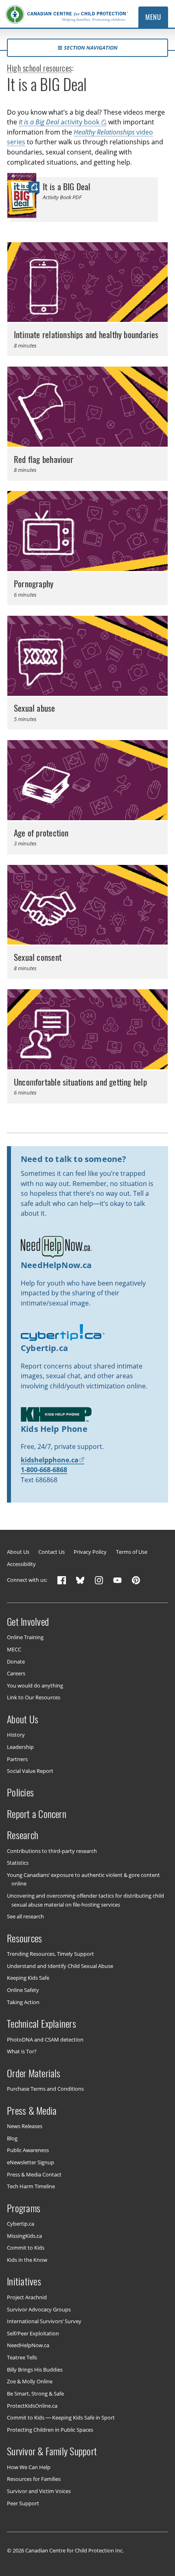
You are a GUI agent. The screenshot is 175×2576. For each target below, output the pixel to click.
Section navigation (91, 48)
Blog (12, 2138)
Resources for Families (34, 2479)
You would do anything (35, 1685)
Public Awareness (28, 2150)
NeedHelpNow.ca (28, 2345)
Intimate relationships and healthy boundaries (86, 335)
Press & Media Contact (34, 2174)
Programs (24, 2208)
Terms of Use (132, 1552)
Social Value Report (30, 1771)
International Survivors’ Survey (44, 2321)
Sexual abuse (35, 708)
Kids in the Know (27, 2260)
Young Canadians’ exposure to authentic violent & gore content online (83, 1879)
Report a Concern (37, 1814)
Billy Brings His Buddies (35, 2369)
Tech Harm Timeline (31, 2186)
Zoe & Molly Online (30, 2381)
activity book (59, 122)
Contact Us (51, 1552)
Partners (17, 1759)
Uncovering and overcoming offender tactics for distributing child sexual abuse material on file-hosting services (85, 1900)
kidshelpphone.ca (50, 1460)
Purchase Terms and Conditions (45, 2089)
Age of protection (41, 833)
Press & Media (32, 2110)
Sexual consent (38, 957)
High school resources (39, 68)
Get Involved (28, 1621)
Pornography (34, 584)
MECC (14, 1649)
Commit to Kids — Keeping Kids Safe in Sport (61, 2417)
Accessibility (21, 1564)
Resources (24, 1938)
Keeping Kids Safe (28, 1978)
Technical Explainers (42, 2024)
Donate (16, 1661)
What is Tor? (22, 2051)
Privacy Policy (90, 1552)
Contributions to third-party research (52, 1851)
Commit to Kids (26, 2248)
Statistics (18, 1863)
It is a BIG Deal (67, 187)
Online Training (25, 1637)
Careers (16, 1673)
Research (23, 1835)
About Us (18, 1552)
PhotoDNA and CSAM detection (45, 2039)
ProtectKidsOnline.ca (32, 2405)
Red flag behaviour (44, 459)
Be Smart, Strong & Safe (35, 2394)
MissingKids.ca (24, 2236)
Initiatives (24, 2281)
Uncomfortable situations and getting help (80, 1082)
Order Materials (34, 2073)
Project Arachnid (27, 2297)
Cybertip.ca (21, 2224)
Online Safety (23, 1990)
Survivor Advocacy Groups (39, 2309)
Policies (20, 1792)
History (16, 1735)
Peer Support (23, 2503)
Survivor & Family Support (52, 2451)
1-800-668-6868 (44, 1470)
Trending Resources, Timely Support (50, 1954)
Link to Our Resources (34, 1697)
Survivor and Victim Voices (39, 2491)
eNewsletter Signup (31, 2162)
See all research (25, 1916)
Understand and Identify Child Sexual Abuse (60, 1966)
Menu (153, 17)
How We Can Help (29, 2467)
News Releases (25, 2126)
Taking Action (23, 2002)
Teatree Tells (22, 2357)
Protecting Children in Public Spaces (50, 2429)
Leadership (20, 1747)
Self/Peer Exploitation (33, 2333)
